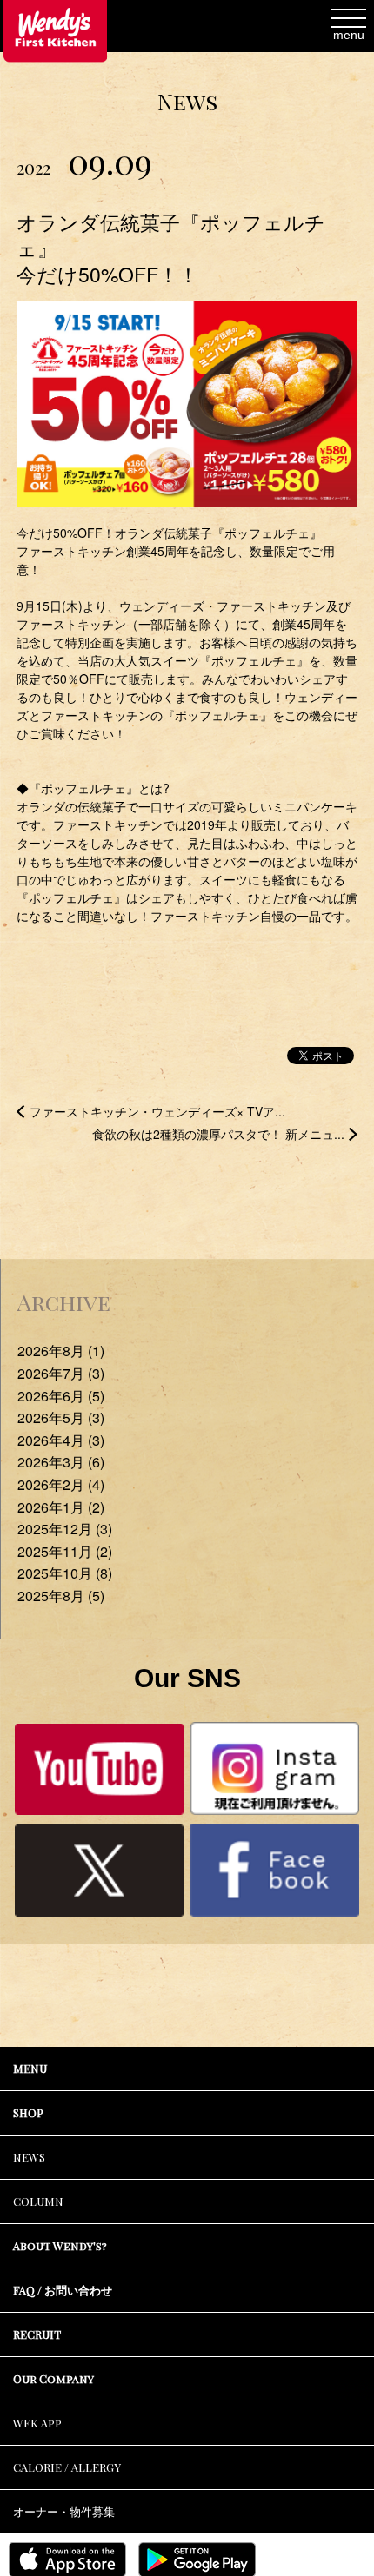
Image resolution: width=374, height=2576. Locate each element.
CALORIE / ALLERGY (67, 2467)
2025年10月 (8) (65, 1573)
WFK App (37, 2423)
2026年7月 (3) (61, 1373)
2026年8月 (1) (61, 1351)
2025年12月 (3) (65, 1529)
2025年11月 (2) (65, 1551)
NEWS (29, 2157)
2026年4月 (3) (61, 1440)
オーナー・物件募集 (64, 2511)
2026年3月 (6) (61, 1462)
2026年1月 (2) (61, 1507)
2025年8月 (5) (61, 1596)
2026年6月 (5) (61, 1396)
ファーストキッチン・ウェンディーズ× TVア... (157, 1111)
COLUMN (38, 2201)
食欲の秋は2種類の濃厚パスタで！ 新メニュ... (218, 1134)
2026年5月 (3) (61, 1417)
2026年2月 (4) (61, 1484)
